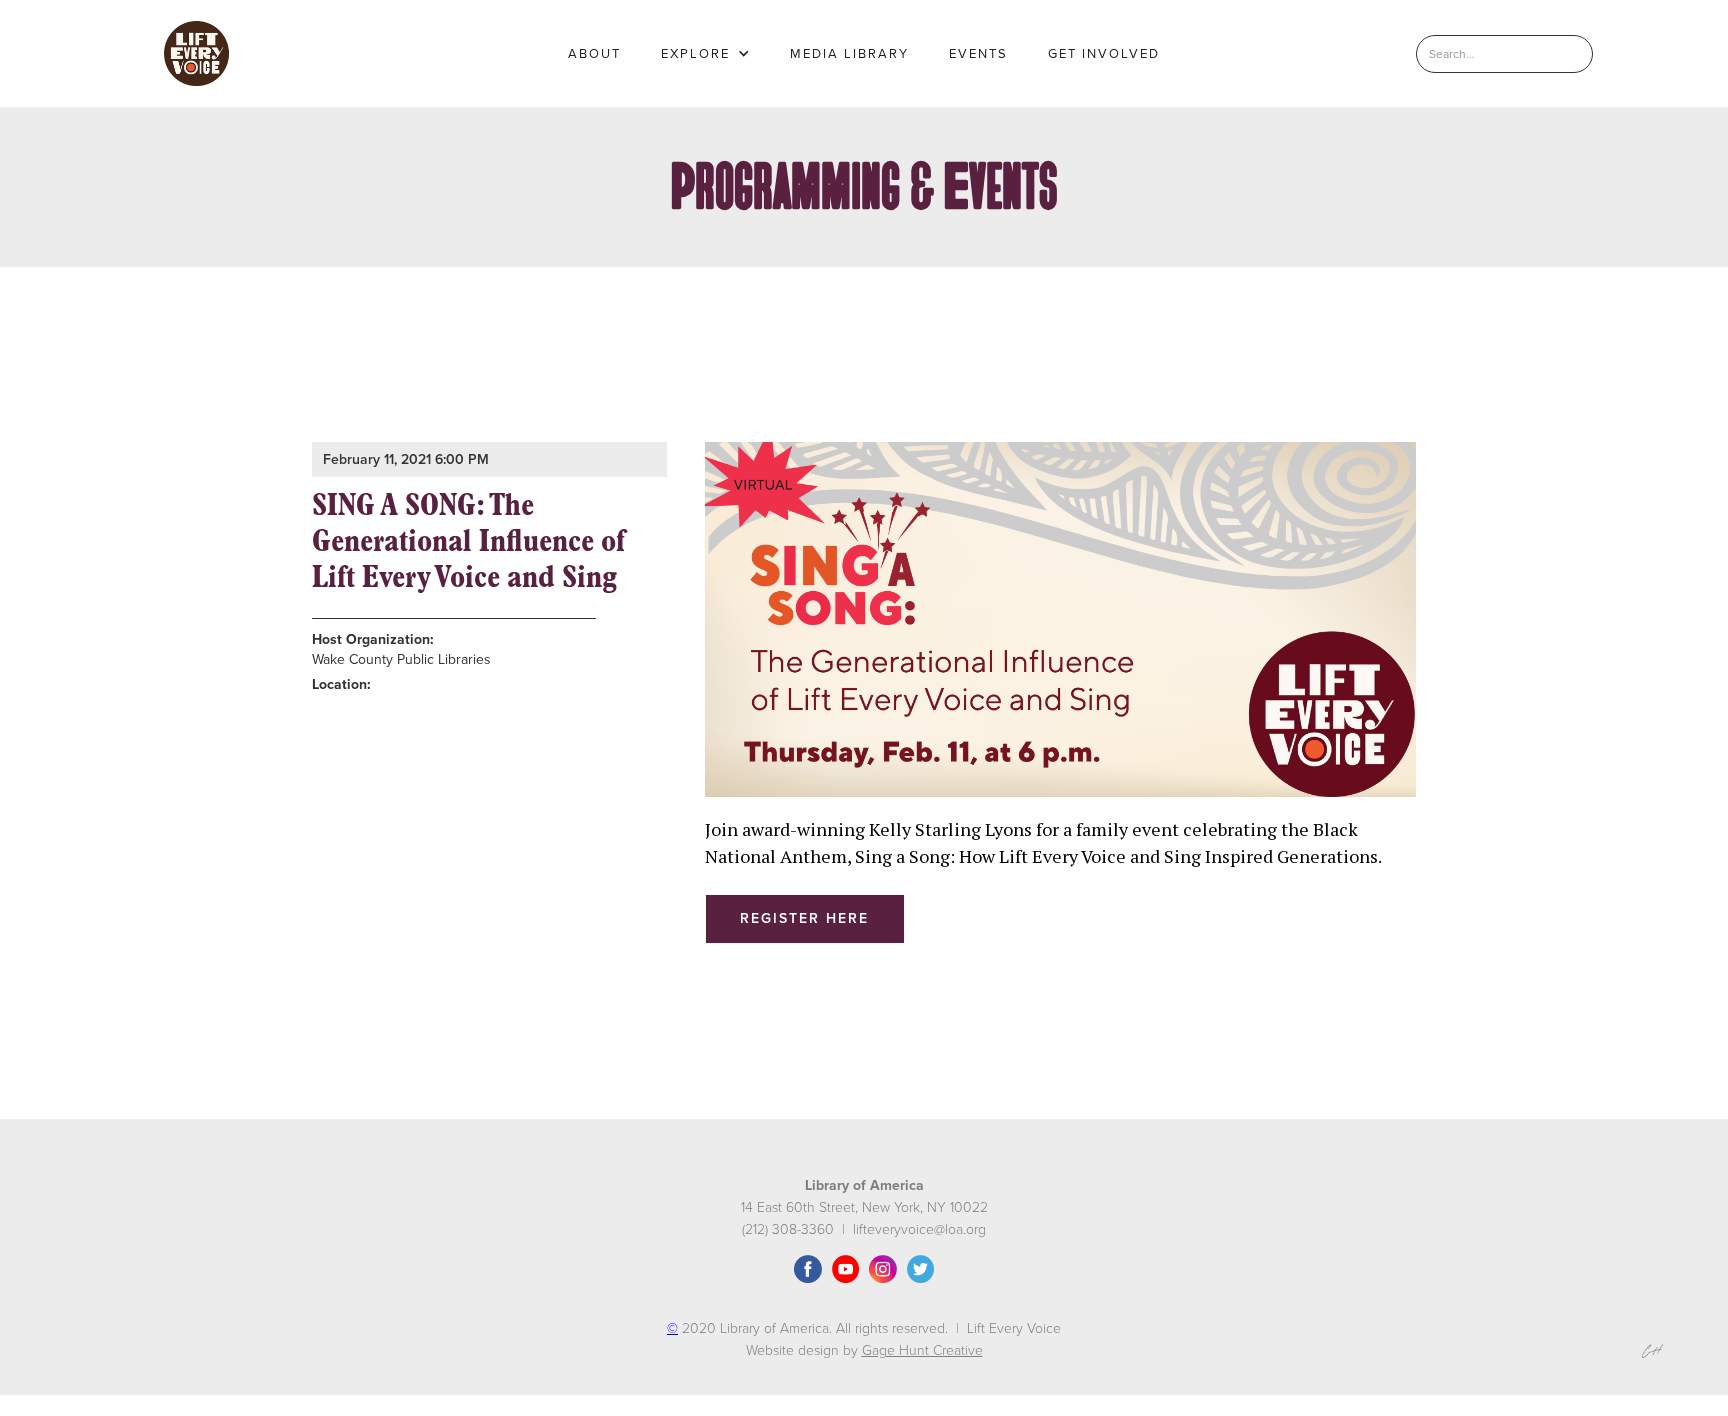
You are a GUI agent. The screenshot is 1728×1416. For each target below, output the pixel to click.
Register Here (804, 918)
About (594, 54)
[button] (705, 54)
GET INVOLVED (1104, 54)
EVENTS (978, 54)
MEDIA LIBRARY (849, 54)
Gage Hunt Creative (922, 1350)
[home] (196, 53)
